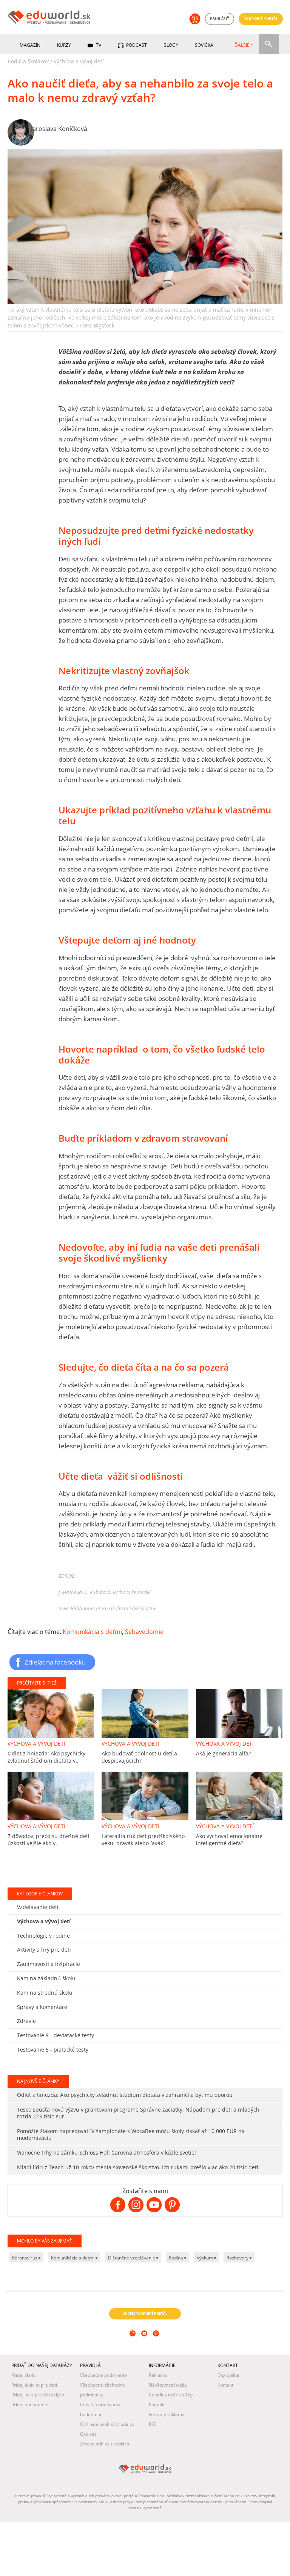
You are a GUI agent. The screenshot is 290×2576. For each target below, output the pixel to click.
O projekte (228, 2375)
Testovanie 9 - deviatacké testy (56, 2035)
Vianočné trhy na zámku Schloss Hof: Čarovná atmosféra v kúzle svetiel (106, 2153)
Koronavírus (25, 2258)
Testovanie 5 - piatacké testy (53, 2050)
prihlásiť (220, 19)
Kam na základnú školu (46, 1978)
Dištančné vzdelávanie (132, 2258)
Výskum (205, 2258)
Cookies (88, 2434)
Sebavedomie (144, 1632)
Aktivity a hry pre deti (44, 1950)
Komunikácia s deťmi (92, 1632)
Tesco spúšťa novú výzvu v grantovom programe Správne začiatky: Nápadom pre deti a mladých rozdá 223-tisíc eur (138, 2113)
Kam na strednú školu (45, 1993)
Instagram (133, 2344)
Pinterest (157, 2344)
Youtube (145, 2344)
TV (98, 45)
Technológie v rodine (43, 1936)
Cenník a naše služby (171, 2395)
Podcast (136, 45)
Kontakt (157, 2405)
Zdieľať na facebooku (55, 1662)
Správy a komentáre (42, 2007)
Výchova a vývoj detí (79, 61)
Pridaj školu (23, 2375)
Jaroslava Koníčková (59, 129)
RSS (153, 2424)
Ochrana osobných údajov (107, 2424)
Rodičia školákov (28, 61)
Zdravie (26, 2021)
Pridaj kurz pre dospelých (38, 2395)
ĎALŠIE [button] (242, 45)
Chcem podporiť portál (145, 2314)
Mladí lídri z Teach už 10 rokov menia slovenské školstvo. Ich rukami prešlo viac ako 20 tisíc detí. (138, 2167)
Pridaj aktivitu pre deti (34, 2385)
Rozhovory (238, 2258)
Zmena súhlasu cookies (105, 2444)
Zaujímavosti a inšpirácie (49, 1964)
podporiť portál (261, 19)
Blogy (171, 45)
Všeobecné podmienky (104, 2375)
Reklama (158, 2375)
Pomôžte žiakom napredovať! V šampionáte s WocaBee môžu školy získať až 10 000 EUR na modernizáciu (131, 2134)
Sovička (204, 45)
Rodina (177, 2258)
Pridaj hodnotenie (30, 2405)
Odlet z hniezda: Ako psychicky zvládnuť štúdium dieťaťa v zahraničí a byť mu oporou (125, 2095)
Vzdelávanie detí (38, 1907)
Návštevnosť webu (168, 2385)
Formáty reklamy (167, 2414)
